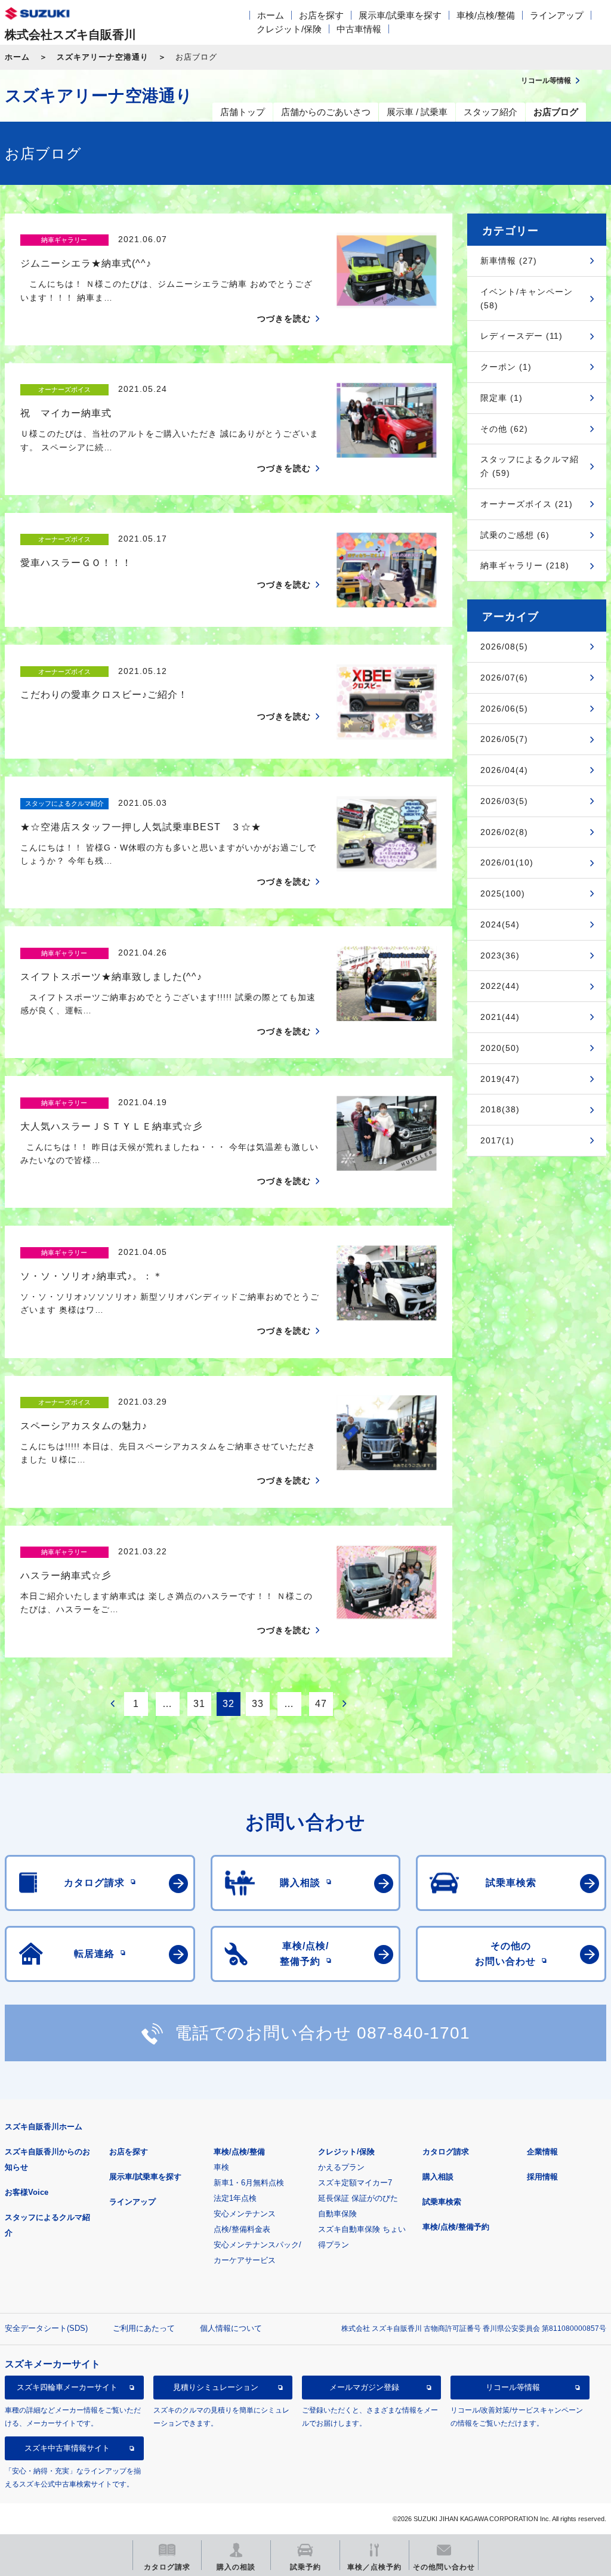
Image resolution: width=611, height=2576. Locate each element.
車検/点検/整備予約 (456, 2227)
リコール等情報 (513, 2387)
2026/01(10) (507, 862)
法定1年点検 (235, 2198)
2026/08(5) (504, 647)
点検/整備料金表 (242, 2229)
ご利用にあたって (144, 2328)
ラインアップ (557, 15)
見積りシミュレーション (216, 2387)
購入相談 (438, 2177)
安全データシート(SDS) (46, 2328)
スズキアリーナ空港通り (103, 57)
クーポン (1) (506, 367)
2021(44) (500, 1017)
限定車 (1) (502, 398)
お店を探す (321, 15)
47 (321, 1704)
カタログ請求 (446, 2152)
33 (258, 1704)
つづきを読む (284, 318)
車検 (221, 2167)
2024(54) (500, 924)
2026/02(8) (504, 832)
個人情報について (231, 2328)
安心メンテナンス (245, 2214)
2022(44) (500, 986)
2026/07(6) (504, 678)
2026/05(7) (504, 739)
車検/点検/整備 (486, 15)
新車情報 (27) (509, 261)
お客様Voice (27, 2192)
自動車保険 (337, 2214)
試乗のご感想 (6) (515, 535)
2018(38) (500, 1109)
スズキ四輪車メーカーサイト (67, 2387)
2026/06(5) (504, 709)
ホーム (271, 15)
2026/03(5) (504, 801)
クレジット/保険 (289, 29)
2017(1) (497, 1140)
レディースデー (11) (521, 336)
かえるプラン (341, 2167)
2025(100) (503, 893)
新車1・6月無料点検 (249, 2183)
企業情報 (542, 2152)
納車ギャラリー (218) (525, 565)
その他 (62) (504, 429)
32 (229, 1704)
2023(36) (500, 955)
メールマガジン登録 (364, 2387)
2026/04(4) (504, 770)
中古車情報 (359, 29)
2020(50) (500, 1048)
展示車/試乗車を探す (400, 15)
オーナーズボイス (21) (527, 504)
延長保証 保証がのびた (358, 2198)
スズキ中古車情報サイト (67, 2448)
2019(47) (500, 1079)
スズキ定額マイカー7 (355, 2183)
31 (199, 1704)
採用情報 (542, 2177)
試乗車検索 (442, 2202)
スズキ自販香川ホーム (44, 2127)
